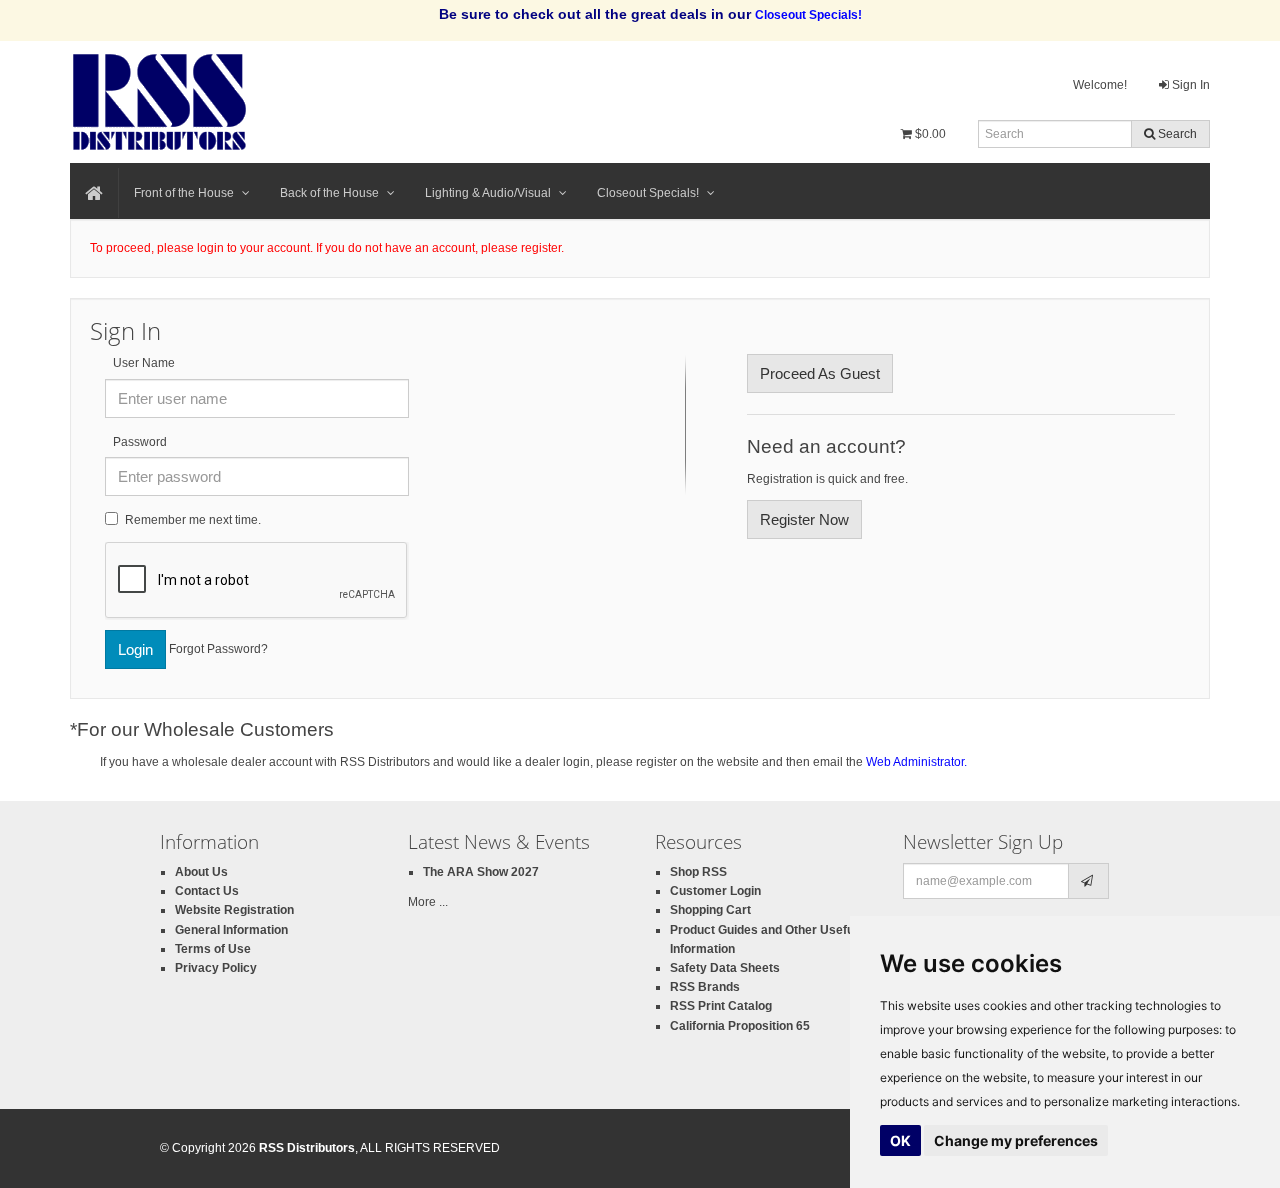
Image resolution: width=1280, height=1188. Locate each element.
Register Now (804, 519)
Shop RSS (698, 872)
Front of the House (184, 193)
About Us (201, 872)
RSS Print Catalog (721, 1006)
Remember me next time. (193, 520)
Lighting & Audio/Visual (488, 193)
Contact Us (207, 891)
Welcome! (1100, 85)
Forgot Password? (218, 648)
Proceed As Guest (820, 373)
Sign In (1189, 85)
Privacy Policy (216, 968)
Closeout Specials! (648, 193)
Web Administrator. (916, 762)
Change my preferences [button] (1016, 1140)
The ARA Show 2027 (481, 872)
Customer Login (715, 891)
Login (135, 649)
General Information (231, 930)
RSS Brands (705, 987)
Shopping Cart (710, 910)
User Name (144, 363)
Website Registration (234, 910)
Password (140, 442)
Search (1176, 134)
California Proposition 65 (740, 1026)
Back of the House (329, 193)
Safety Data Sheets (725, 968)
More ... (428, 902)
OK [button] (900, 1140)
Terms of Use (213, 949)
